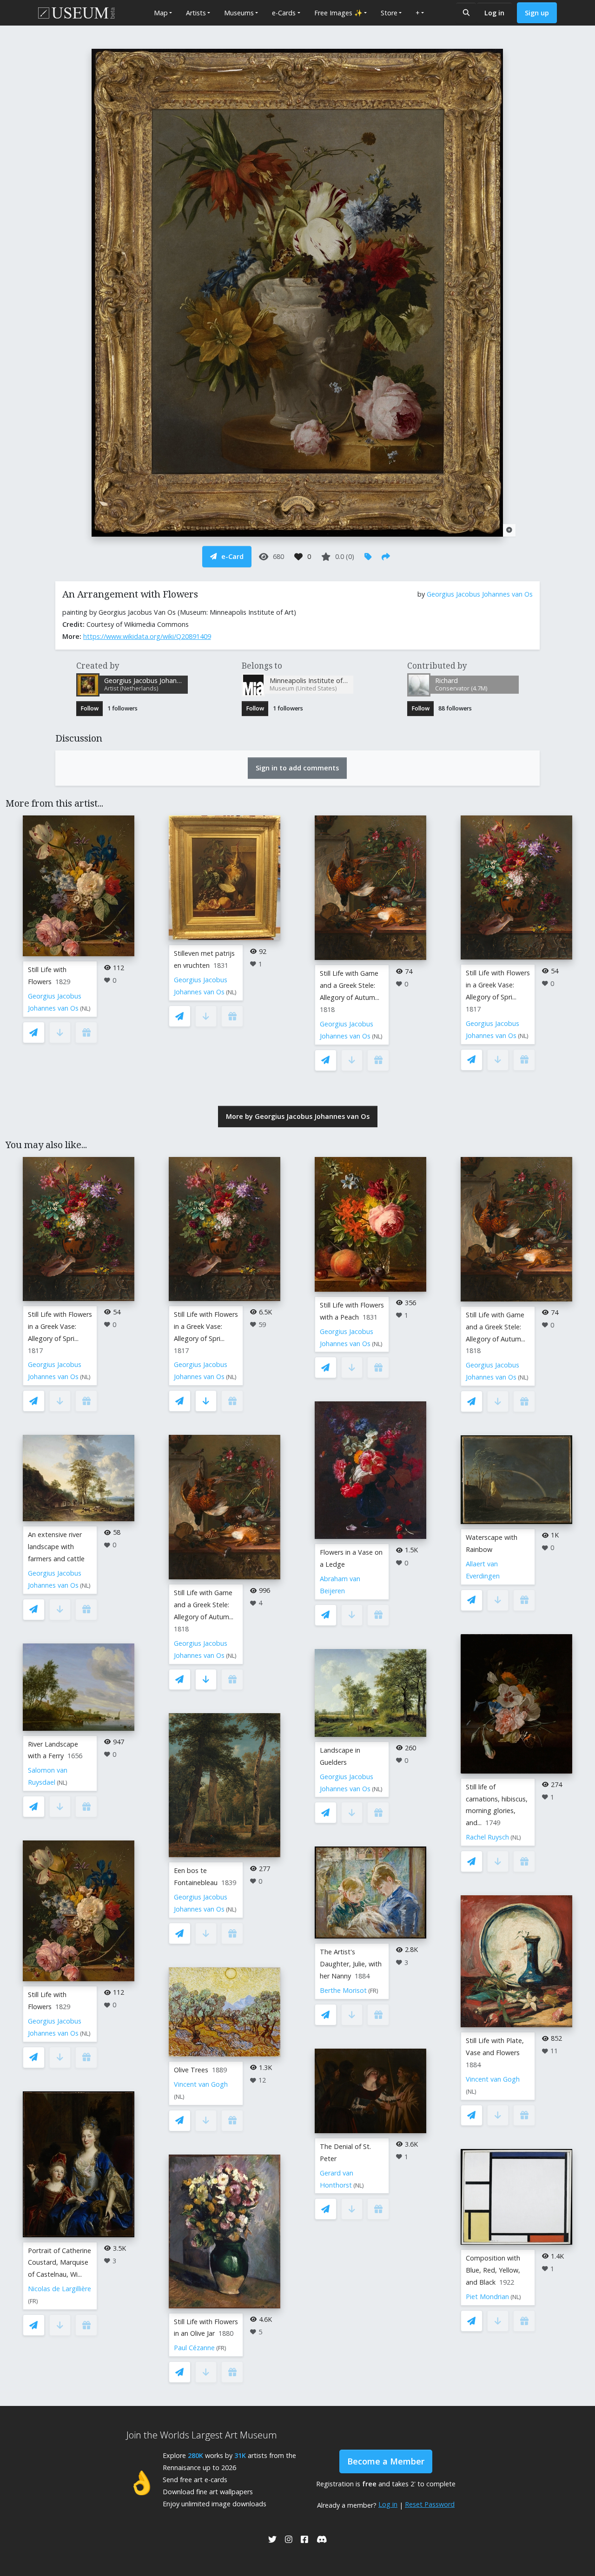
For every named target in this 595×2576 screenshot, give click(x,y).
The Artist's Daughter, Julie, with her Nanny (351, 1964)
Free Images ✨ (338, 13)
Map (161, 13)
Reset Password (430, 2504)
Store (389, 13)
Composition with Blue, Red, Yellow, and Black (493, 2270)
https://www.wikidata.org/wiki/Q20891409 (147, 636)
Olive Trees (191, 2070)
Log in (494, 13)
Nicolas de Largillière (59, 2289)
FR (33, 2301)
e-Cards (284, 13)
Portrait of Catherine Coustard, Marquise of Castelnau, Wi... (59, 2263)
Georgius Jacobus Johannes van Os (480, 594)
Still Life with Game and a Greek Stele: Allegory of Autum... (350, 985)
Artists (196, 13)
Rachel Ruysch (487, 1837)
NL (85, 1009)
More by (298, 1116)
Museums (239, 13)
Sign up (537, 13)
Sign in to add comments (297, 768)
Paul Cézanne (194, 2348)
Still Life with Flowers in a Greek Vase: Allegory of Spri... (498, 985)
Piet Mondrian (487, 2297)
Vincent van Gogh (201, 2084)
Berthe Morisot (343, 1990)
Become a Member (386, 2461)
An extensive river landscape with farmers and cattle (56, 1547)
